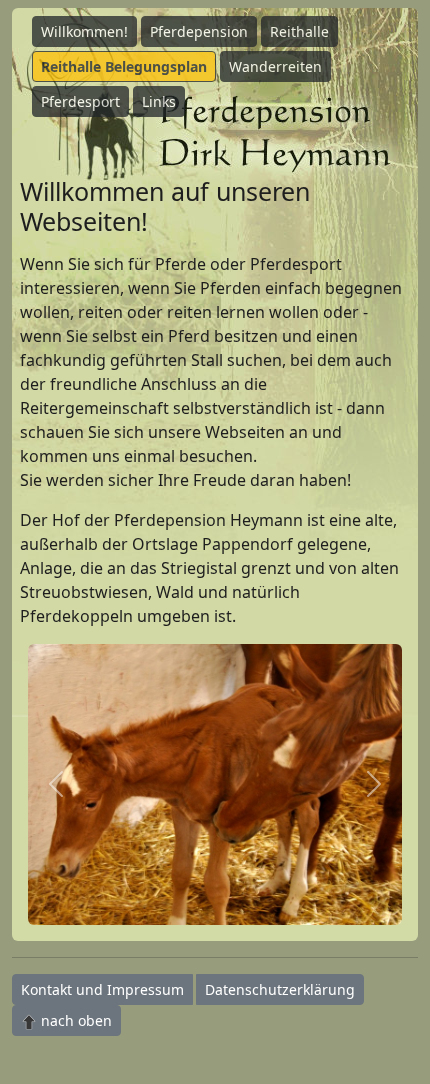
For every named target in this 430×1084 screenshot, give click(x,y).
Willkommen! (84, 31)
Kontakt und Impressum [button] (102, 989)
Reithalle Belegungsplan (124, 66)
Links (159, 101)
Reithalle (299, 31)
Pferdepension (199, 31)
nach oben (74, 1020)
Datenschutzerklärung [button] (280, 989)
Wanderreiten (275, 66)
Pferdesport (80, 101)
